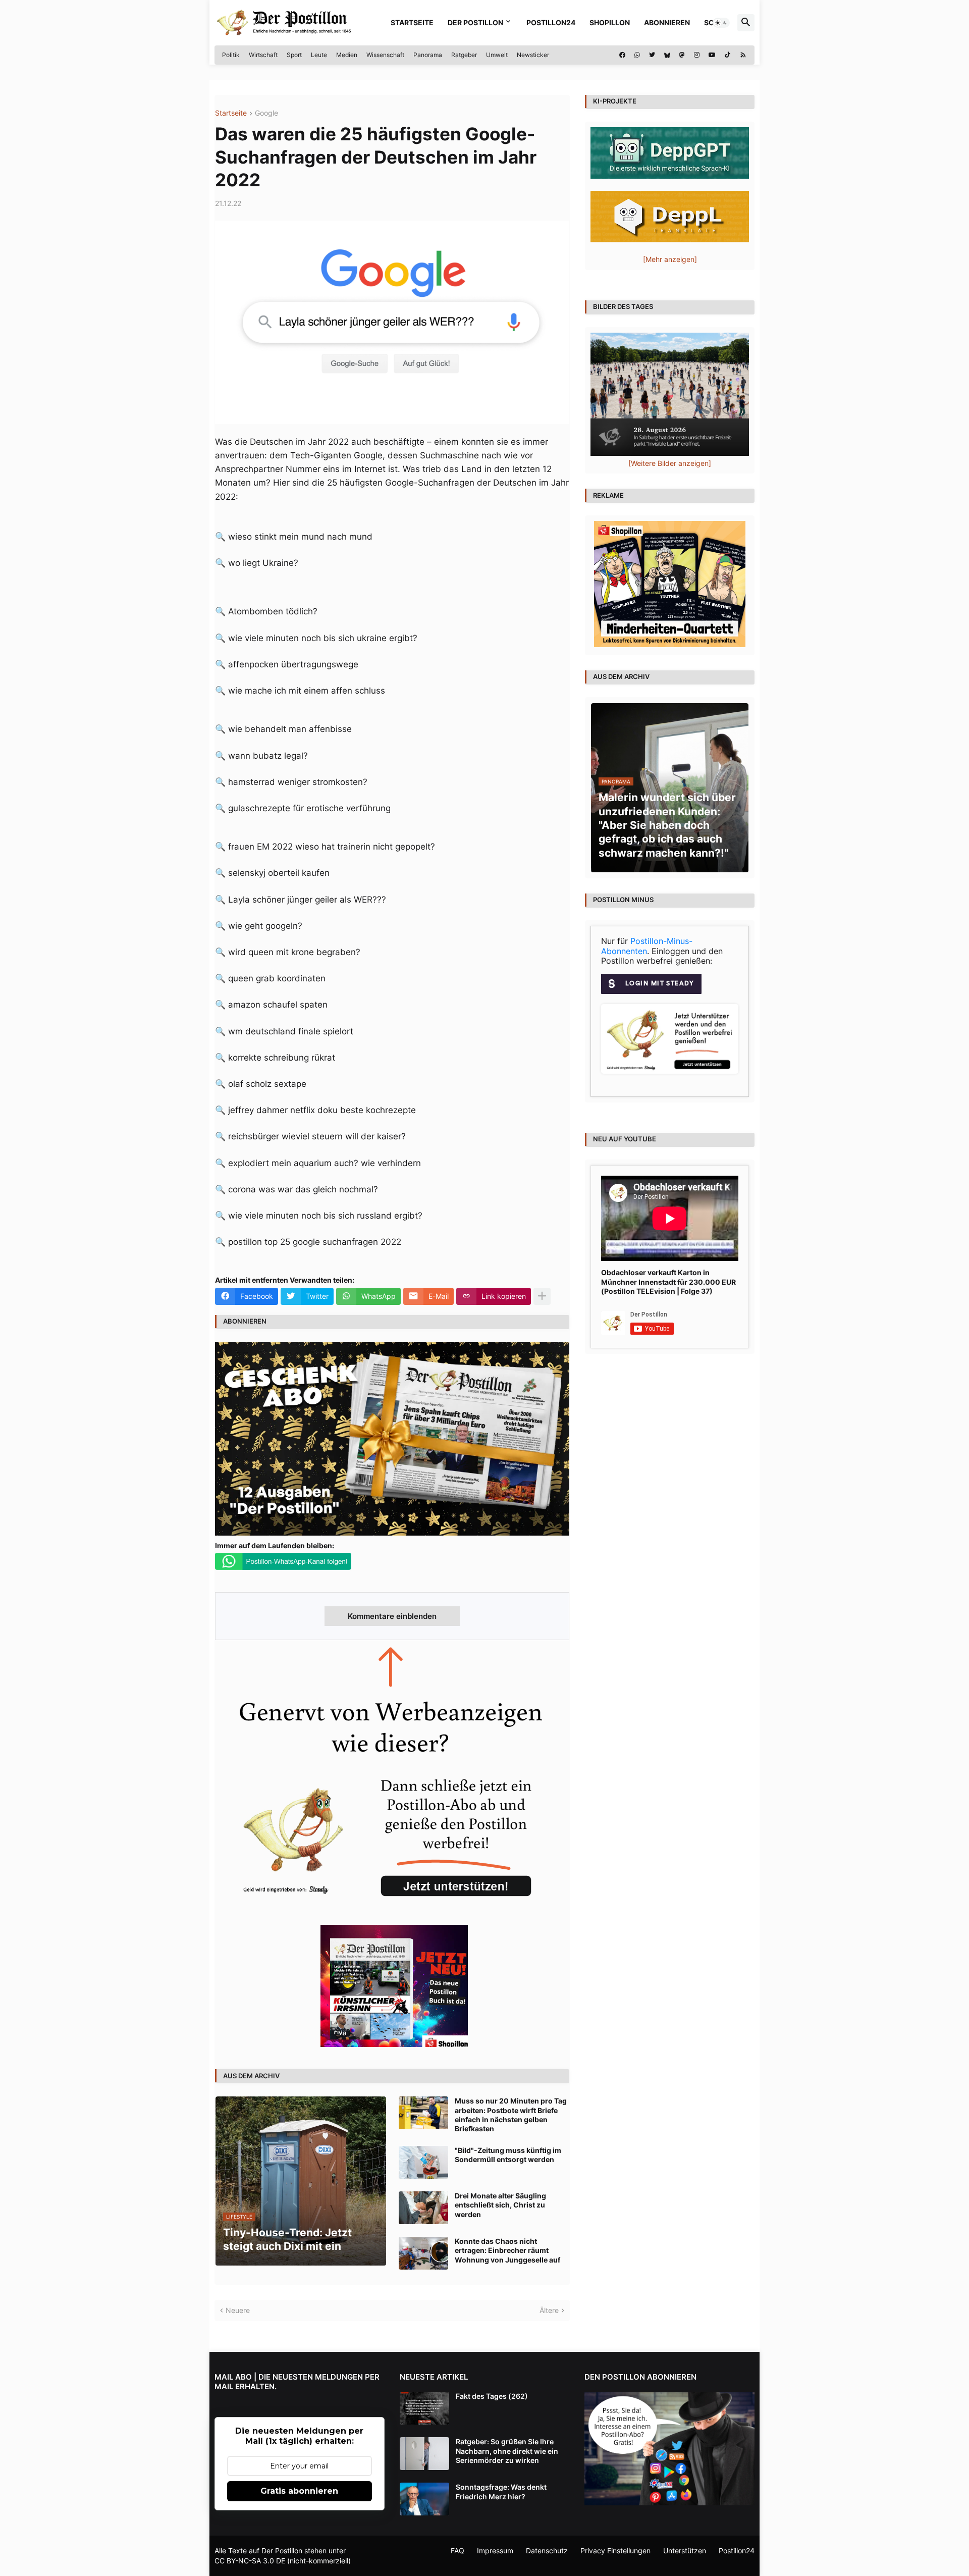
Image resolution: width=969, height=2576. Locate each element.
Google (266, 113)
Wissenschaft (385, 55)
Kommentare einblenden (392, 1616)
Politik (231, 55)
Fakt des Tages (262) (492, 2396)
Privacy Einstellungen (615, 2551)
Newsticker (533, 55)
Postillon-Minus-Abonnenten (647, 946)
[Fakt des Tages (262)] (424, 2408)
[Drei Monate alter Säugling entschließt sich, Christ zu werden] (423, 2208)
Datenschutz (547, 2551)
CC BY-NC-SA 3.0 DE (250, 2561)
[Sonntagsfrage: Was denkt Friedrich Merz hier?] (424, 2499)
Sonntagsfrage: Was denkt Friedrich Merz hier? (501, 2491)
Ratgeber (464, 55)
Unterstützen (685, 2551)
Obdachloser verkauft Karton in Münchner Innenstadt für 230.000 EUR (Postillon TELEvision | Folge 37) (668, 1281)
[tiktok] (728, 55)
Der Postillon (475, 22)
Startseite (412, 22)
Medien (347, 55)
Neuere (238, 2310)
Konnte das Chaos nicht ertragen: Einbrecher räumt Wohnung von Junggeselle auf (507, 2250)
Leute (319, 55)
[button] (721, 23)
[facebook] (622, 55)
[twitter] (652, 55)
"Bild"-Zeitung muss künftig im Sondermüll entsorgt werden (508, 2155)
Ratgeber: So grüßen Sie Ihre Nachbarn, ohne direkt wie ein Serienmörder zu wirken (507, 2451)
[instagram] (697, 55)
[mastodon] (682, 55)
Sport (294, 55)
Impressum (495, 2551)
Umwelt (497, 55)
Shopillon (610, 22)
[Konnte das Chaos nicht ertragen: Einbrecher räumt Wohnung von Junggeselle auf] (423, 2253)
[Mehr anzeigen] (542, 1296)
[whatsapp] (637, 55)
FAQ (457, 2551)
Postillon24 (551, 22)
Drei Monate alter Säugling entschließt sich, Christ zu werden (500, 2205)
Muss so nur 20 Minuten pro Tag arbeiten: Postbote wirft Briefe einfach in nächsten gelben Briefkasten (511, 2115)
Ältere (549, 2310)
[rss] (743, 55)
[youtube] (712, 55)
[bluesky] (667, 55)
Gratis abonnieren (299, 2491)
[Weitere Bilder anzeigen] (670, 463)
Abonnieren (667, 22)
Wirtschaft (263, 55)
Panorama (428, 55)
